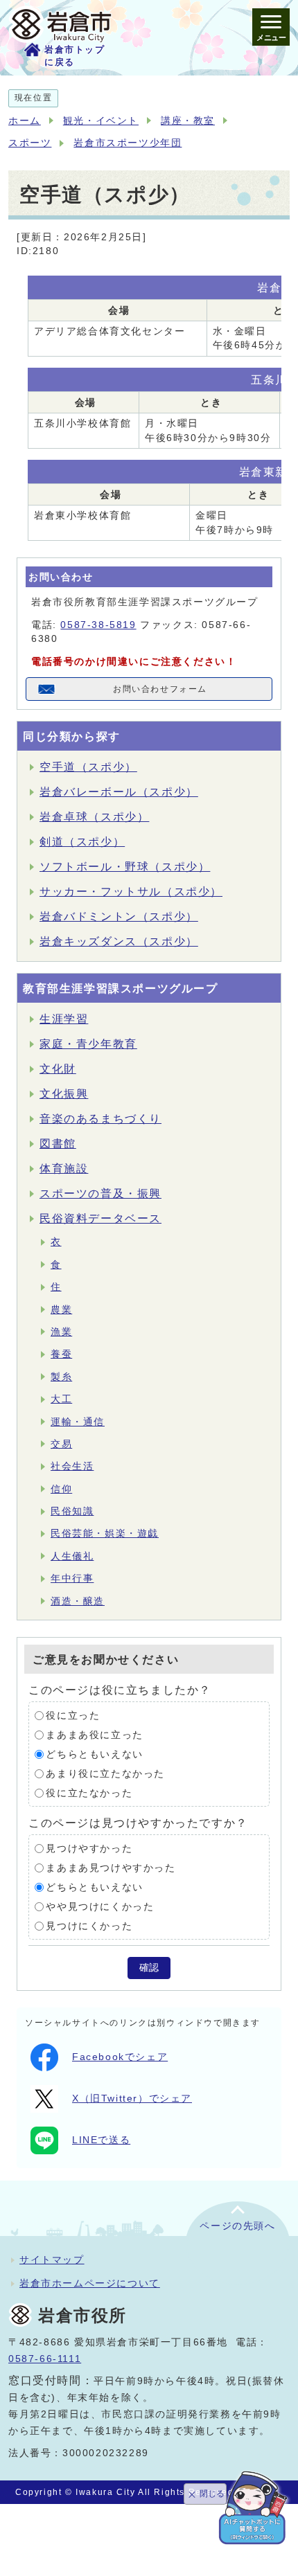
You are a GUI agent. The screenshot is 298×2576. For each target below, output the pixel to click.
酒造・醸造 (78, 1601)
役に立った (73, 1716)
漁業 (61, 1332)
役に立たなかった (89, 1793)
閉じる (212, 2494)
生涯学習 (64, 1019)
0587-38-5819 (98, 625)
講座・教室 (188, 121)
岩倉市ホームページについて (90, 2283)
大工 (61, 1399)
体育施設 (64, 1169)
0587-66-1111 (45, 2359)
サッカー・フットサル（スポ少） (131, 892)
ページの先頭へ (237, 2226)
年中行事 (72, 1578)
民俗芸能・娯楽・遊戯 (105, 1533)
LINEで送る (101, 2140)
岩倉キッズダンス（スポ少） (119, 941)
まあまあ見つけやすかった (111, 1868)
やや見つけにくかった (100, 1907)
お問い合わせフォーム (160, 689)
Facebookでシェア (120, 2057)
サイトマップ (52, 2260)
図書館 (58, 1144)
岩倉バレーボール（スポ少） (119, 792)
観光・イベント (101, 121)
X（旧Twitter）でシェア (132, 2099)
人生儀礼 (72, 1556)
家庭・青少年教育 (88, 1044)
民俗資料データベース (100, 1218)
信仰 (61, 1489)
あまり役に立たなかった (105, 1774)
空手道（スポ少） (88, 767)
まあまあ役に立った (94, 1735)
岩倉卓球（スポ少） (94, 817)
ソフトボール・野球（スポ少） (125, 867)
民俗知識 (72, 1511)
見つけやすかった (89, 1849)
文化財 (58, 1069)
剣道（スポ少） (82, 842)
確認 (149, 1968)
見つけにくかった (89, 1926)
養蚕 (61, 1354)
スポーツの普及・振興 (100, 1193)
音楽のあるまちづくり (100, 1119)
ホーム (25, 121)
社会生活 (72, 1466)
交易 (61, 1444)
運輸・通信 (78, 1422)
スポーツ (30, 143)
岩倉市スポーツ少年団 (128, 143)
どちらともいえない (94, 1754)
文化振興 (64, 1094)
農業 (61, 1310)
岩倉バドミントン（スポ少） (119, 916)
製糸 (61, 1377)
